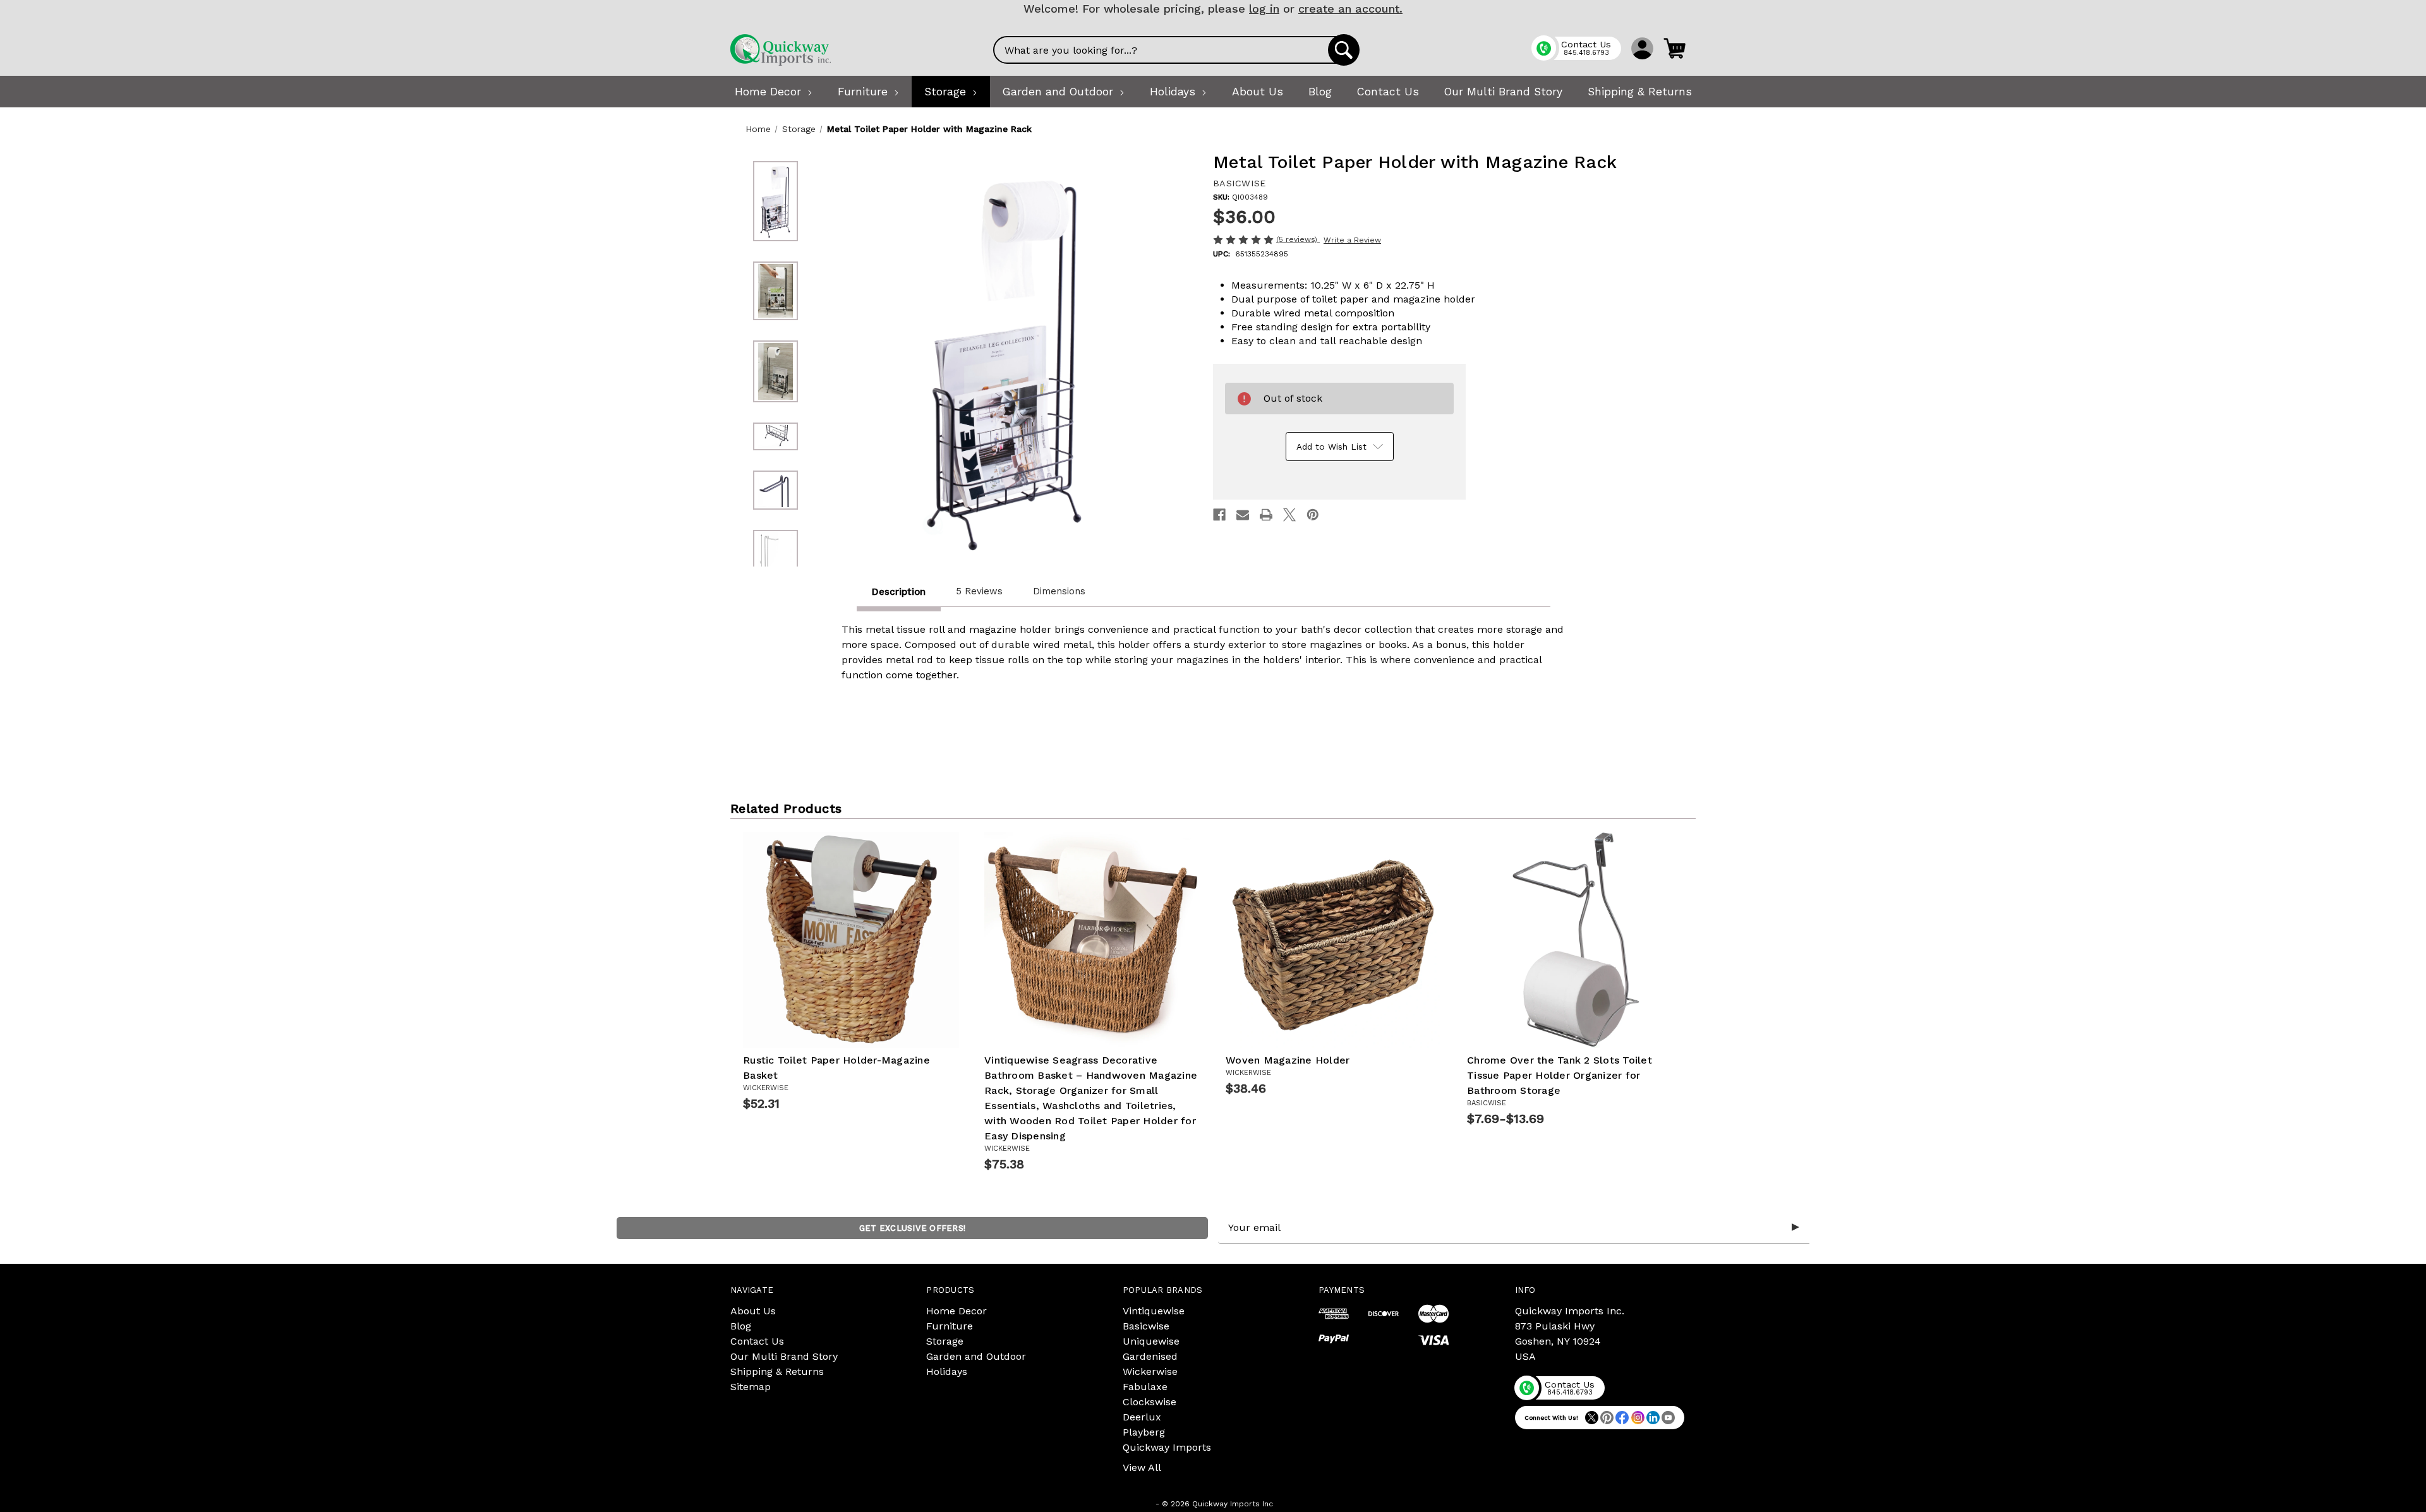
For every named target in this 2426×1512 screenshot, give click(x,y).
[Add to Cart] (866, 1029)
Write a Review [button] (1352, 240)
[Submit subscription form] (1795, 1228)
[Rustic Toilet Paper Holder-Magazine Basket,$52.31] (851, 940)
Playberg (1144, 1432)
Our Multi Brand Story (784, 1356)
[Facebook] (1219, 515)
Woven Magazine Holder (1288, 1060)
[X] (1289, 515)
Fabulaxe (1145, 1387)
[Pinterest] (1313, 515)
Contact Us (757, 1341)
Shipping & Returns (777, 1371)
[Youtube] (1668, 1418)
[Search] (1344, 50)
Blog (741, 1326)
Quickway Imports (1167, 1447)
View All (1142, 1467)
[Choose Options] (1590, 1029)
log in (1264, 9)
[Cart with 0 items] (1675, 48)
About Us (753, 1311)
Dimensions (1059, 591)
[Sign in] (1642, 48)
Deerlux (1142, 1417)
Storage (945, 1341)
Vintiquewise (1154, 1311)
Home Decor (957, 1311)
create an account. (1350, 9)
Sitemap (751, 1387)
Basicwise (1146, 1326)
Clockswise (1150, 1402)
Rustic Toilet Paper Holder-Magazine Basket (836, 1068)
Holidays (947, 1371)
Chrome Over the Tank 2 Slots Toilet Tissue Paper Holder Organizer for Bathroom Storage (1560, 1075)
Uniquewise (1151, 1341)
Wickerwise (1150, 1371)
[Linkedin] (1653, 1418)
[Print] (1266, 515)
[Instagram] (1638, 1418)
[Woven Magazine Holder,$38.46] (1334, 940)
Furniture (950, 1326)
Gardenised (1150, 1356)
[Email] (1243, 515)
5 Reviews (979, 591)
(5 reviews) (1298, 239)
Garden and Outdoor (976, 1356)
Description (899, 592)
